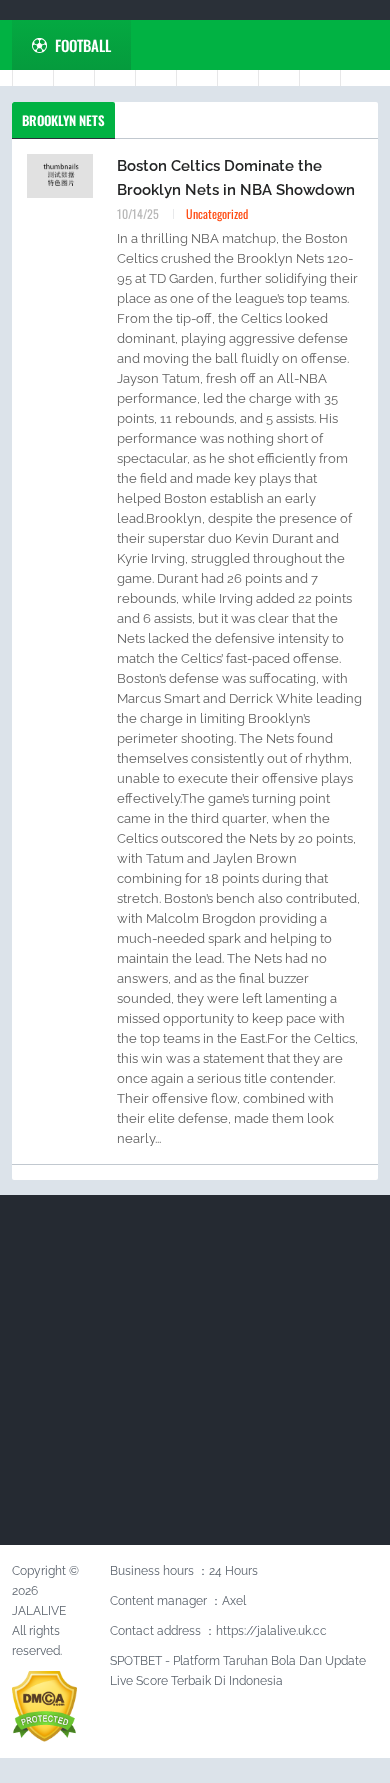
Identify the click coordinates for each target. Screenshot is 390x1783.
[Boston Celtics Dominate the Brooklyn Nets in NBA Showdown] (60, 175)
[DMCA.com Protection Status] (44, 1705)
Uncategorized (217, 213)
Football (83, 45)
